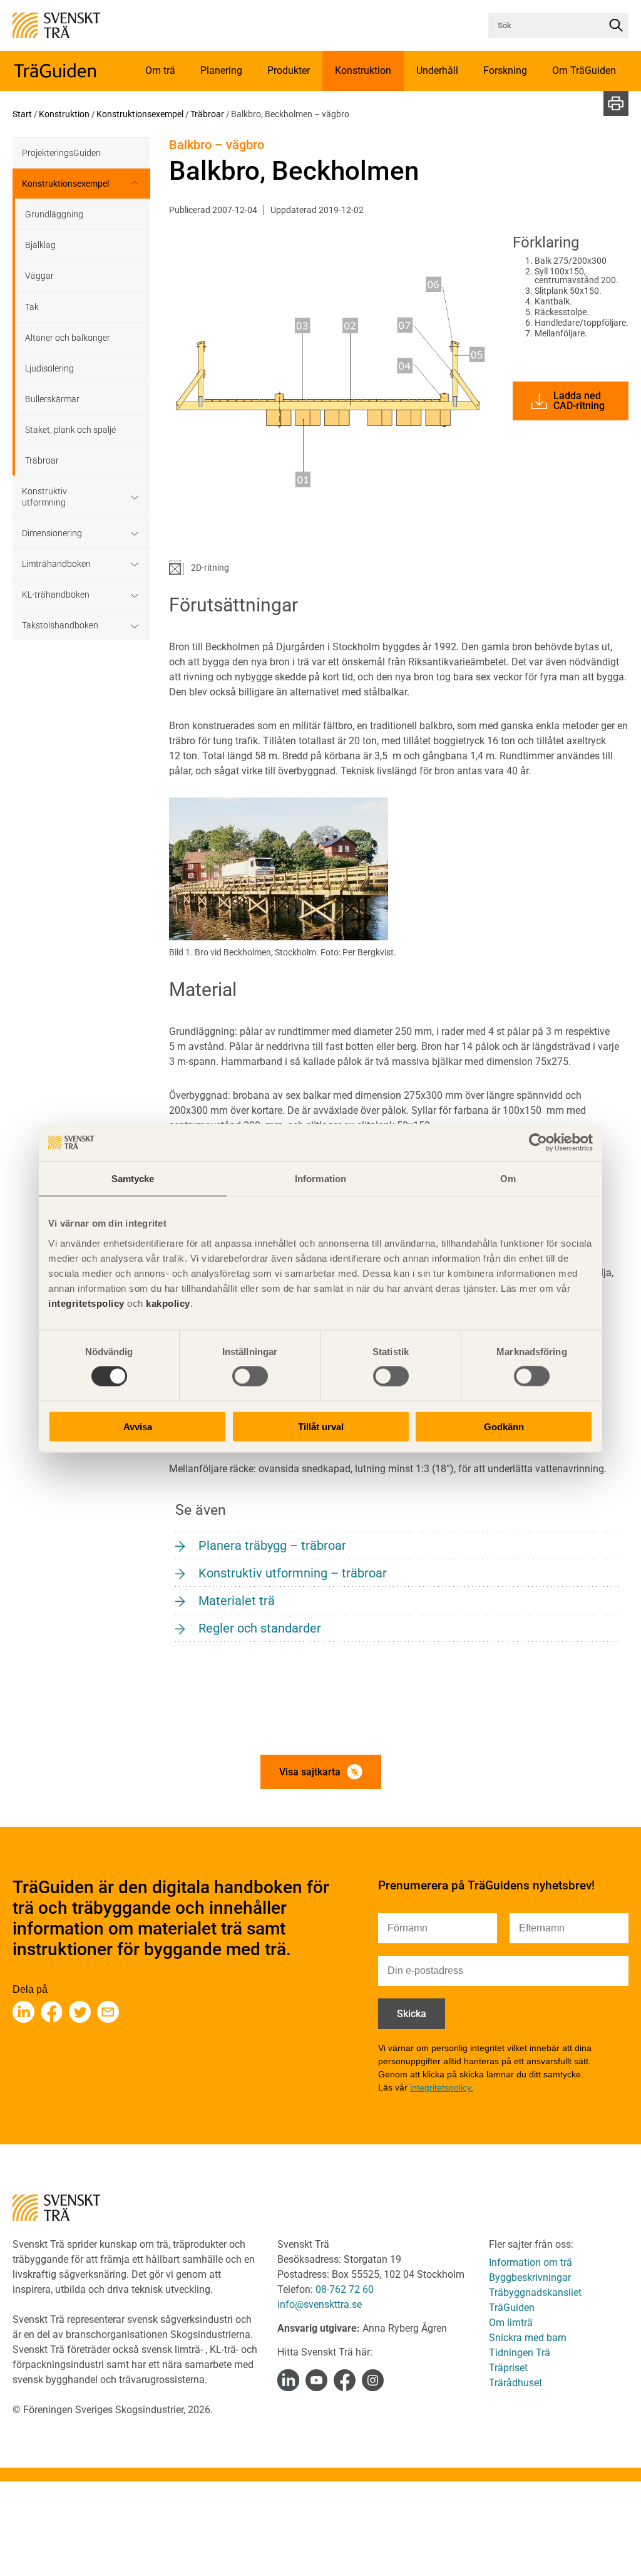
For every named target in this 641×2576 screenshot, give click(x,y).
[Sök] (616, 26)
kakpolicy (168, 1303)
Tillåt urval (321, 1426)
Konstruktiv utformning (44, 497)
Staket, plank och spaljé (70, 430)
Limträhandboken (56, 564)
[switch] (250, 1376)
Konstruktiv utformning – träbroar (293, 1573)
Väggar (39, 276)
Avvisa (138, 1426)
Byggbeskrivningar (530, 2277)
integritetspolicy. (442, 2087)
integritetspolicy (86, 1303)
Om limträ (511, 2323)
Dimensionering (52, 533)
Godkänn (504, 1426)
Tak (32, 307)
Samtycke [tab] (133, 1179)
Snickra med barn (528, 2338)
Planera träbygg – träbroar (272, 1545)
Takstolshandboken (60, 625)
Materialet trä (237, 1601)
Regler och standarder (260, 1628)
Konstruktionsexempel (140, 114)
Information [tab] (320, 1179)
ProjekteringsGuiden (61, 153)
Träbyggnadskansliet (535, 2293)
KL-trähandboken (56, 595)
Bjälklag (40, 245)
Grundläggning (54, 214)
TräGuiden (512, 2308)
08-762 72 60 (345, 2289)
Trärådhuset (515, 2383)
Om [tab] (508, 1179)
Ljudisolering (49, 368)
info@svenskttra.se (320, 2304)
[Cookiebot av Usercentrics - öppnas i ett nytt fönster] (538, 1143)
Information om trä (531, 2262)
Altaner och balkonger (68, 338)
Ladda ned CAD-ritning (579, 401)
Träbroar (207, 114)
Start (22, 114)
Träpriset (508, 2368)
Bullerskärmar (52, 399)
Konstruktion (64, 114)
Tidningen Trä (520, 2353)
